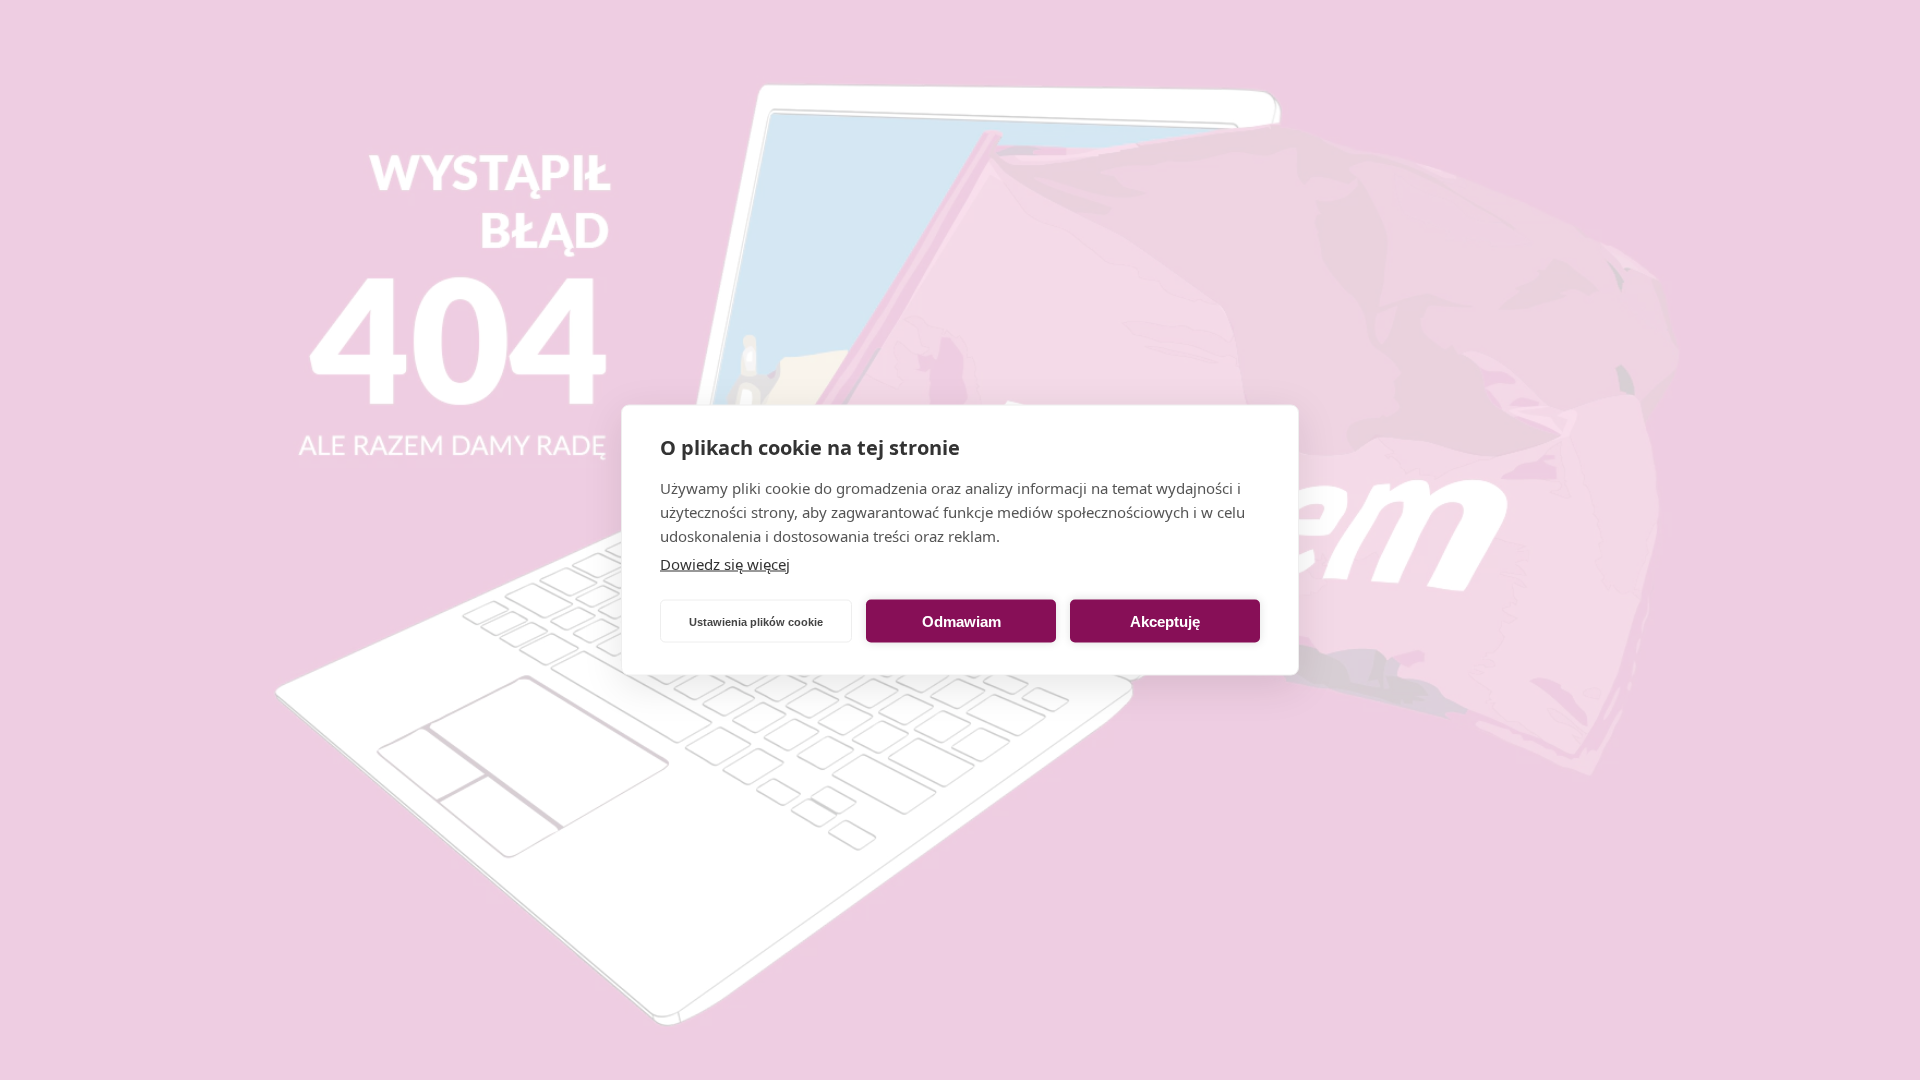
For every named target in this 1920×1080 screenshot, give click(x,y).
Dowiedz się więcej (725, 564)
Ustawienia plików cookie (756, 621)
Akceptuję (1165, 620)
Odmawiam (961, 620)
